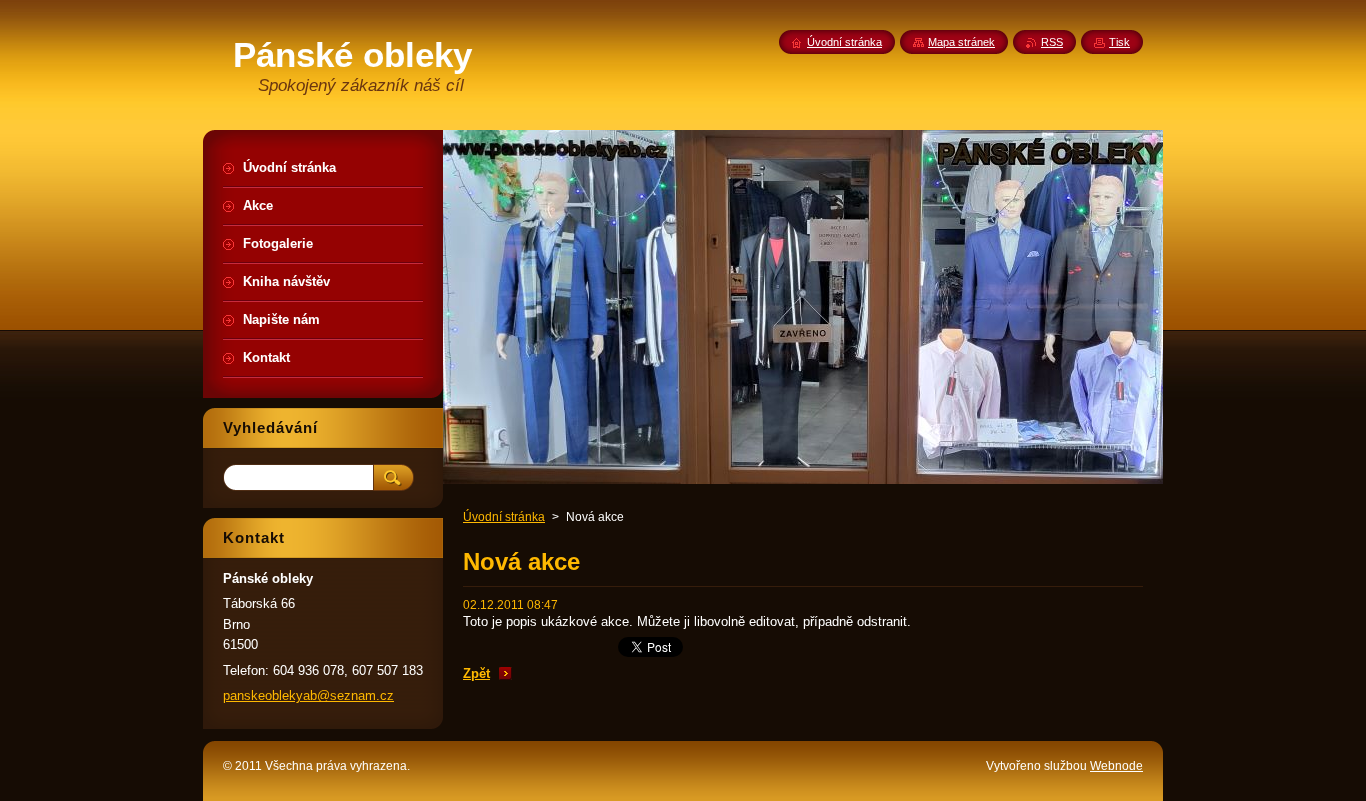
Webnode (1116, 766)
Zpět (476, 673)
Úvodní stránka (504, 517)
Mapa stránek (961, 42)
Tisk (1119, 42)
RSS (1052, 42)
